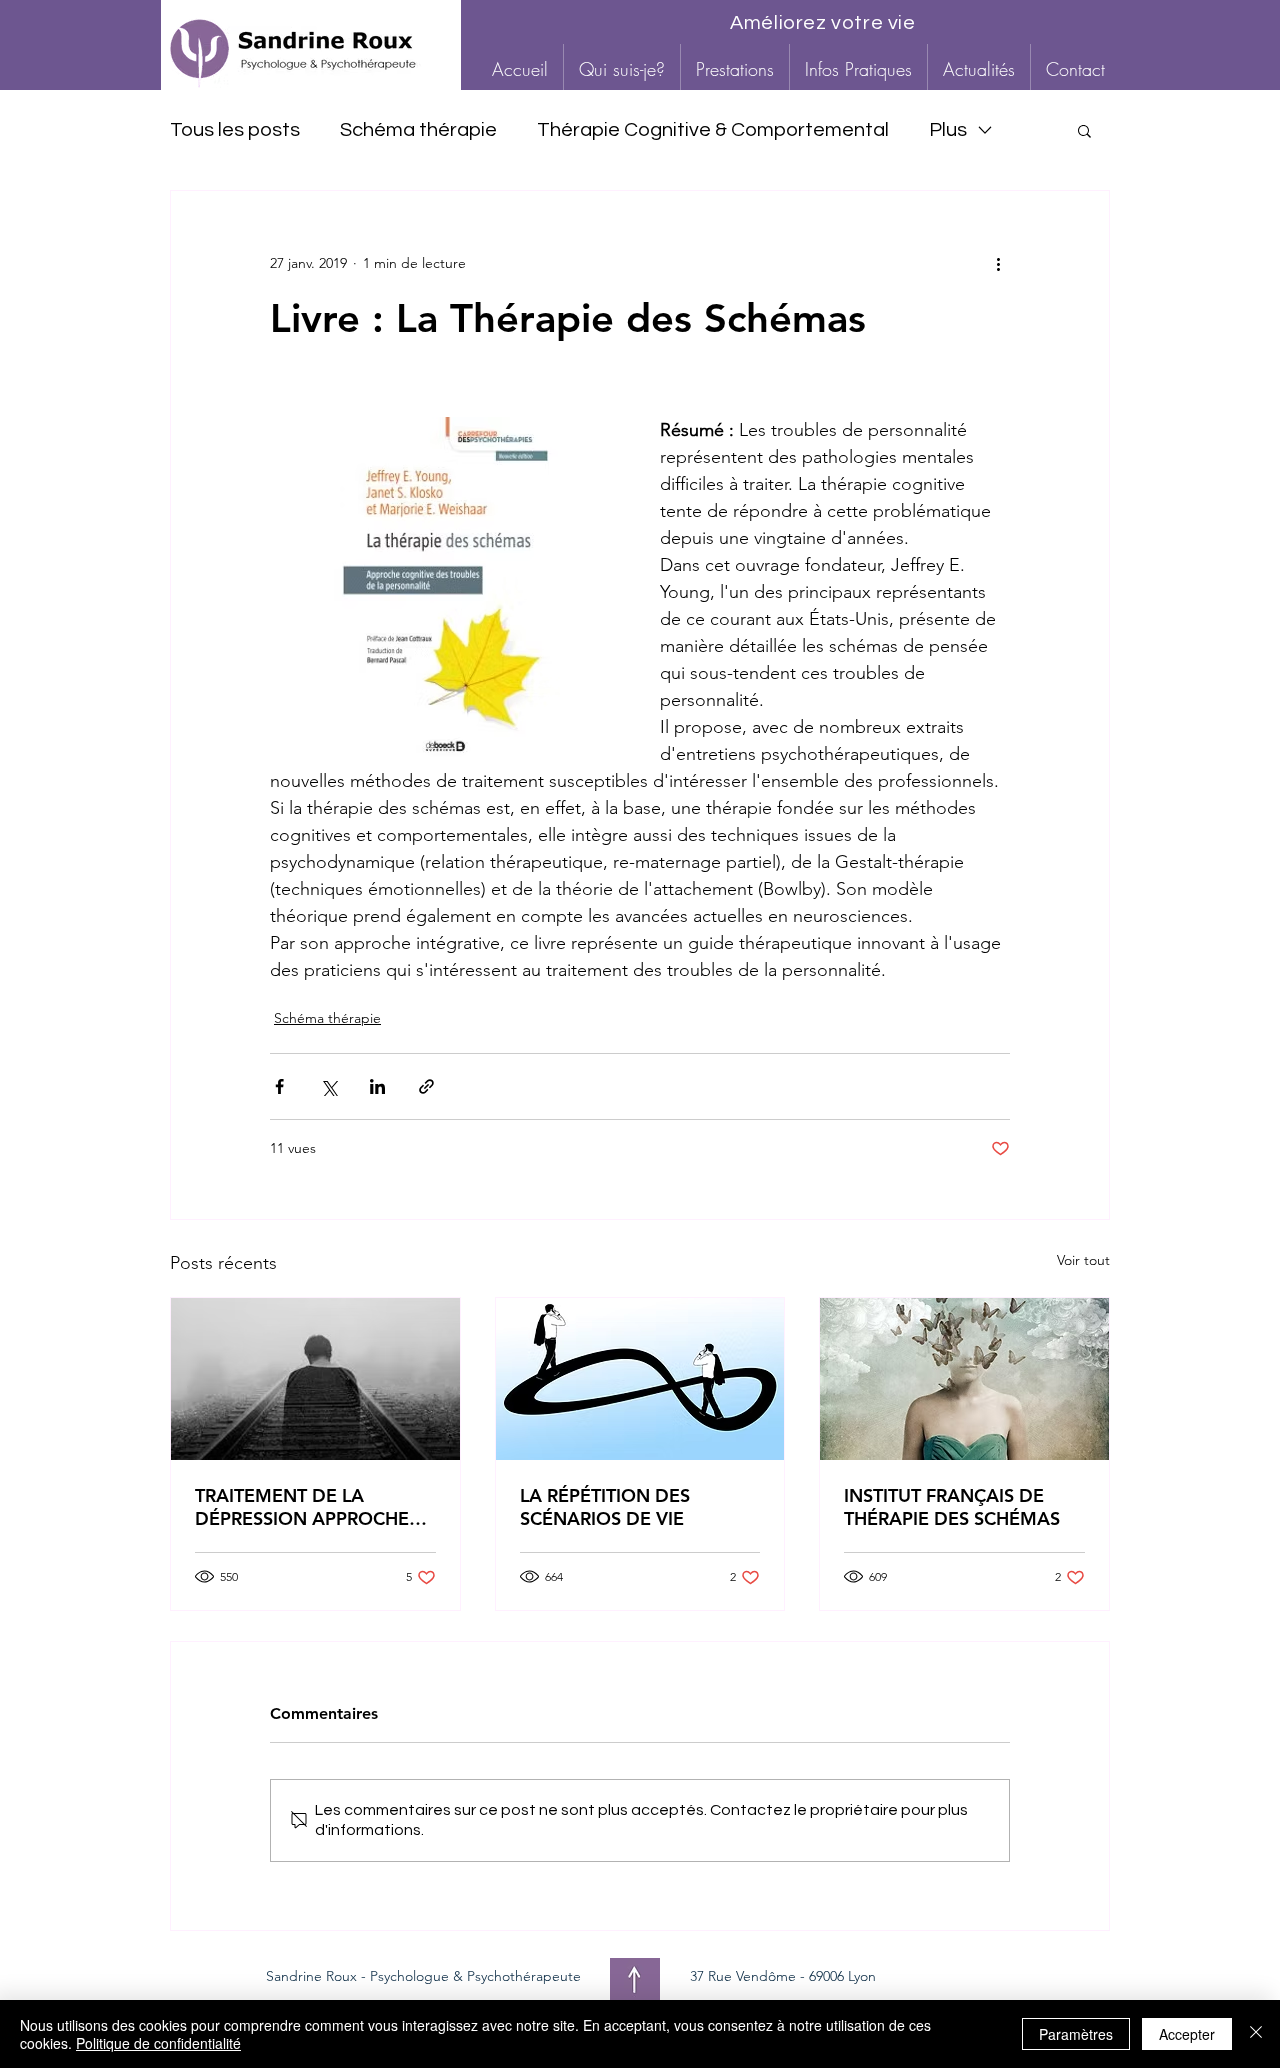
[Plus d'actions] (998, 263)
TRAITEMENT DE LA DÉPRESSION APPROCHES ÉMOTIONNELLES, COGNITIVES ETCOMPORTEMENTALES (307, 1507)
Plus (948, 130)
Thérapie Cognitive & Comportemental (713, 130)
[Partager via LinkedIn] (377, 1086)
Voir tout (1083, 1260)
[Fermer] (1256, 2034)
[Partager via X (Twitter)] (328, 1086)
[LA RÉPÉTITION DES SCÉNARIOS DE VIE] (640, 1379)
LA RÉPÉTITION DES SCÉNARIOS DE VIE (605, 1507)
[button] (735, 69)
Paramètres (1076, 2034)
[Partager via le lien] (426, 1086)
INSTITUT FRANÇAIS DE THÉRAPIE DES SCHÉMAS (952, 1507)
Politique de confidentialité (158, 2043)
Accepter (1187, 2034)
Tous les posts (235, 130)
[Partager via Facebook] (279, 1086)
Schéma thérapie (418, 130)
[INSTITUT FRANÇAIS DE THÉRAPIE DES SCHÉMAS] (964, 1379)
